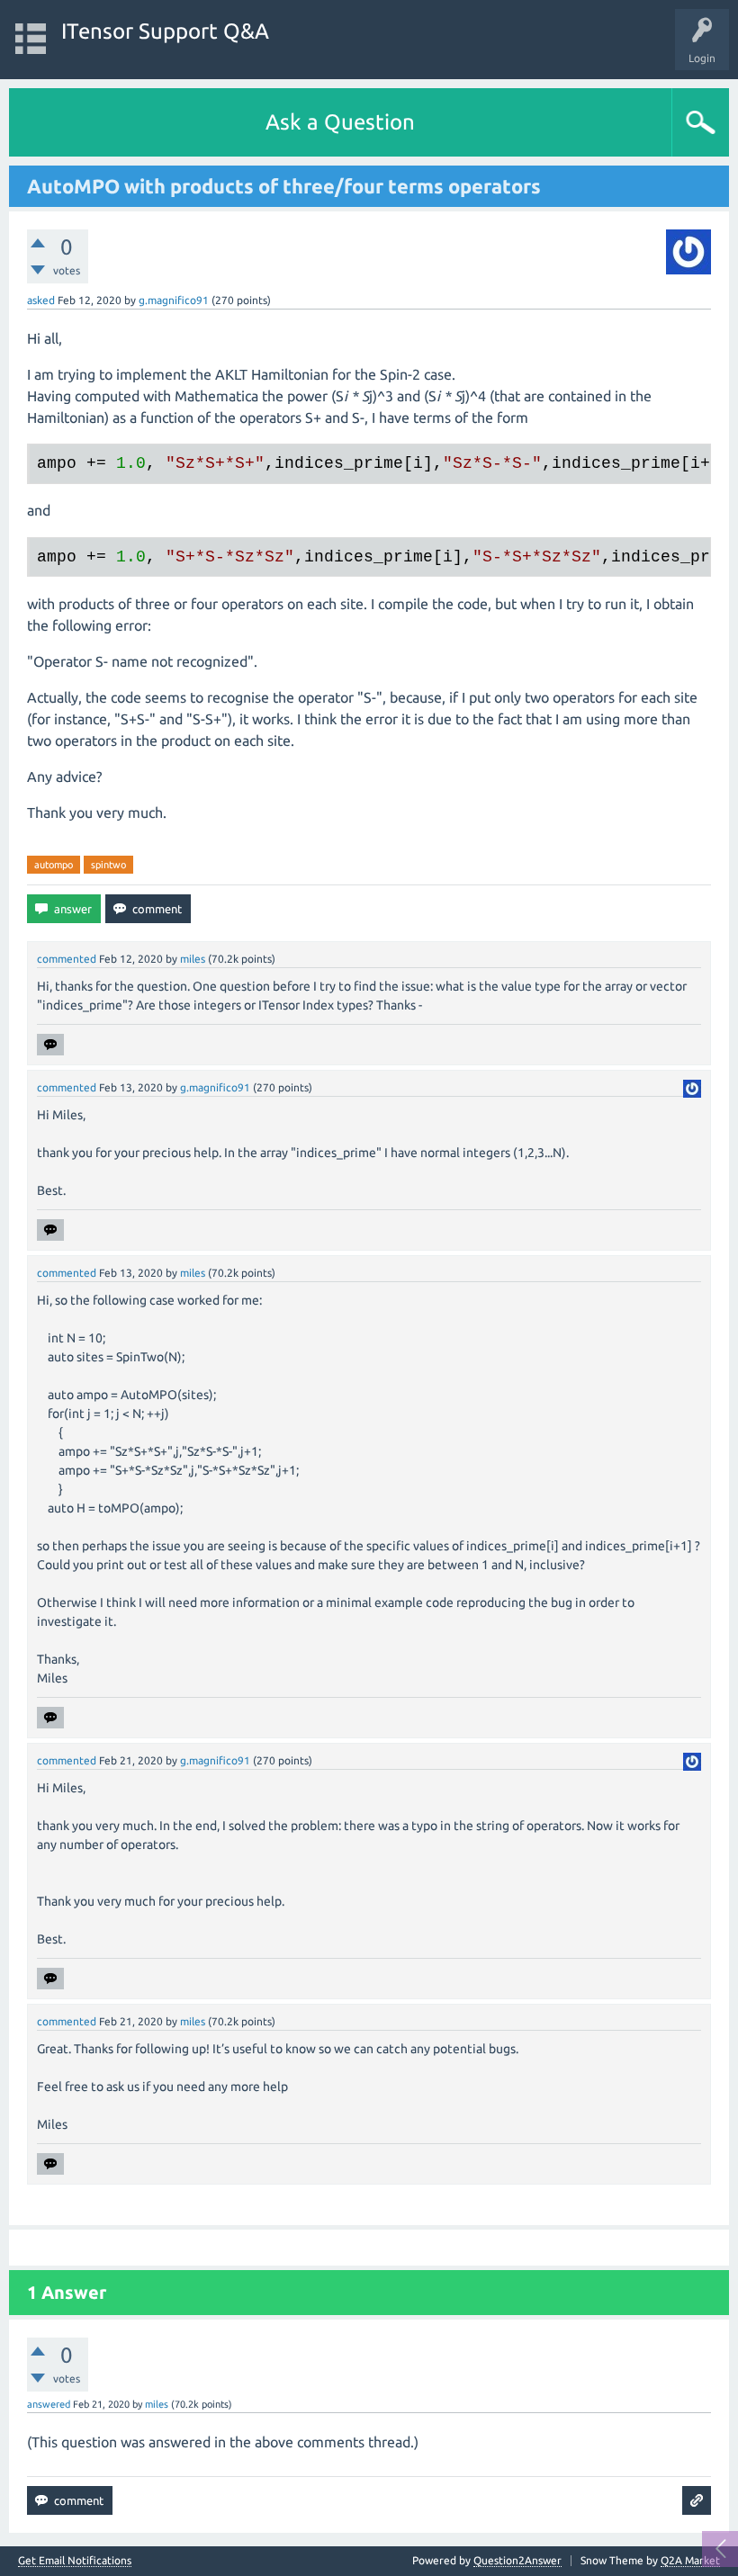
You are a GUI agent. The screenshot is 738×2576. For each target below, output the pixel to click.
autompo (54, 865)
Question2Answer (517, 2560)
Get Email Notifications (75, 2561)
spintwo (108, 865)
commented (67, 959)
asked (41, 300)
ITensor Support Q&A (165, 31)
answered (49, 2404)
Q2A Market (690, 2560)
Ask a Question (340, 122)
